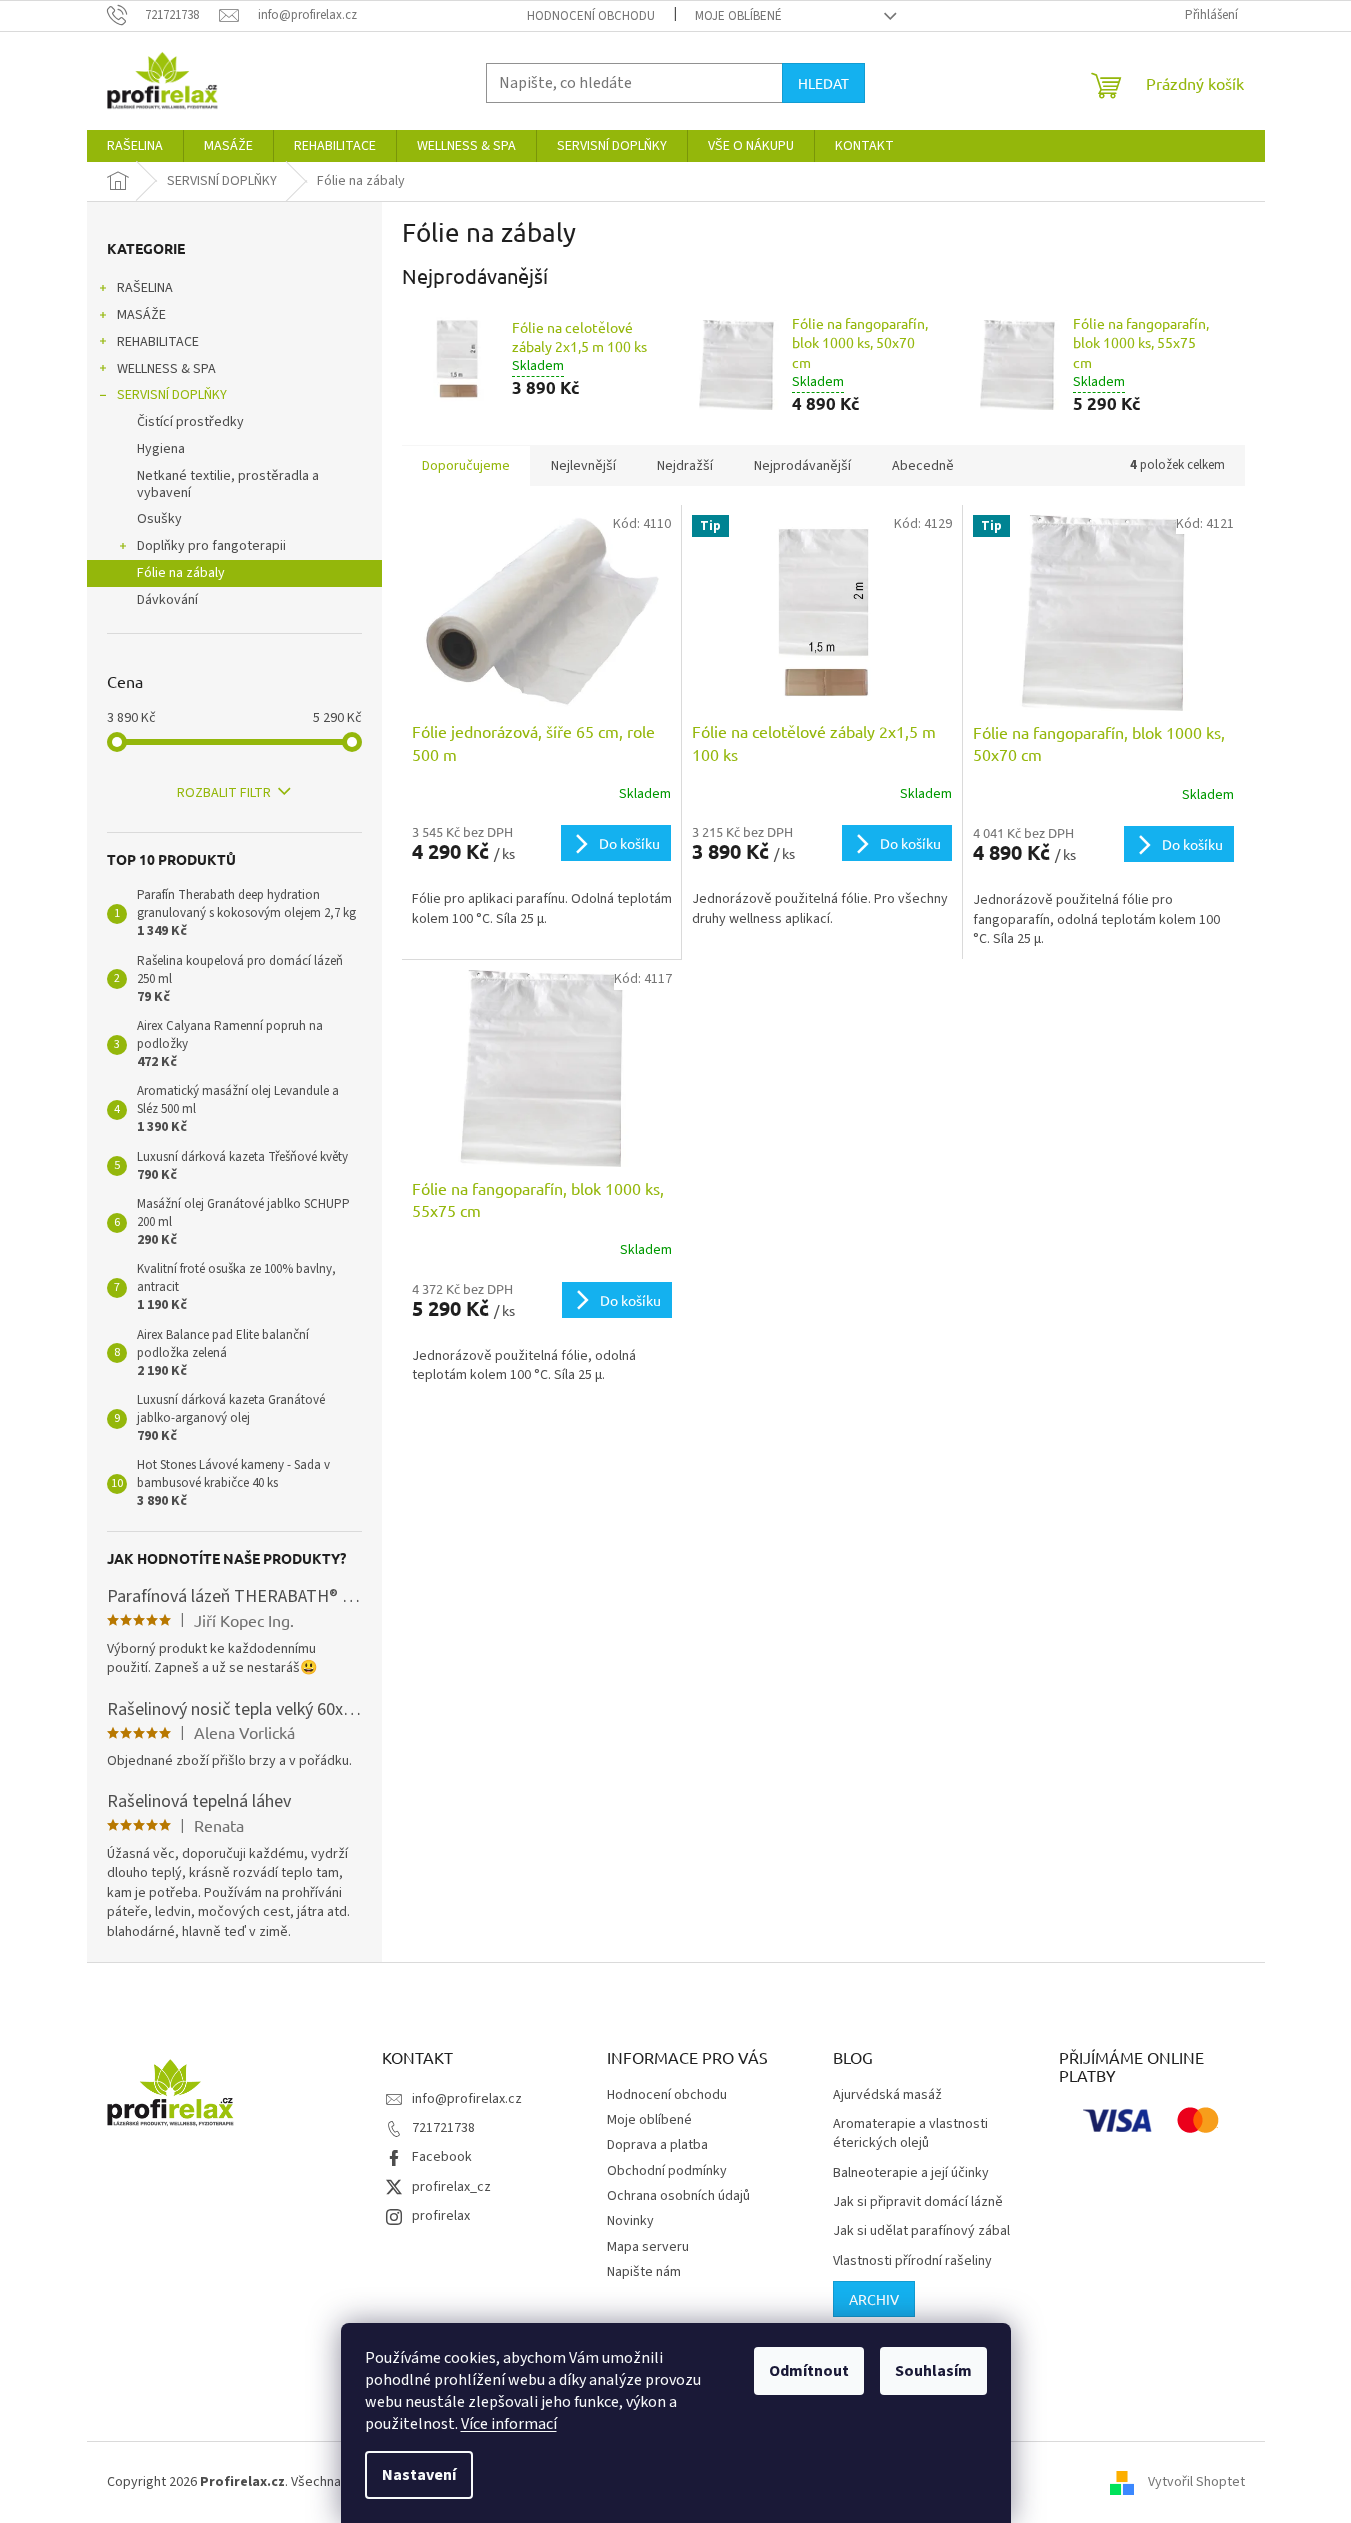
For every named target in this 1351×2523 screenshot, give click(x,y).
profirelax (441, 2216)
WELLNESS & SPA (166, 369)
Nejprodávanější (802, 466)
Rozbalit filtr (224, 793)
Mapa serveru (648, 2247)
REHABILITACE (158, 342)
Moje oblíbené (738, 16)
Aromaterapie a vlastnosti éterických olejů (910, 2134)
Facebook (442, 2157)
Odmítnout (809, 2371)
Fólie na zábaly (181, 573)
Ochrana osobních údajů (678, 2196)
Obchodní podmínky (667, 2171)
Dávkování (167, 600)
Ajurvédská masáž (887, 2095)
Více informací (509, 2424)
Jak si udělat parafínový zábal (921, 2231)
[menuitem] (135, 146)
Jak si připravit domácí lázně (918, 2202)
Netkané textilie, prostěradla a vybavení (228, 484)
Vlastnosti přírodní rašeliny (912, 2261)
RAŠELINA (145, 288)
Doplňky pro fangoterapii (211, 546)
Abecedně (923, 466)
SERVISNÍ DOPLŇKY (172, 395)
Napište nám (644, 2272)
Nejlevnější (583, 466)
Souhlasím (933, 2371)
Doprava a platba (657, 2145)
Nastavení (419, 2475)
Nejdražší (685, 466)
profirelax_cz (451, 2187)
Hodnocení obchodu (591, 16)
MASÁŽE (141, 315)
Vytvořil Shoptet (1196, 2482)
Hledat (823, 83)
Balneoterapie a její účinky (911, 2173)
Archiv (874, 2299)
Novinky (630, 2221)
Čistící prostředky (190, 422)
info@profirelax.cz (467, 2099)
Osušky (159, 519)
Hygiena (161, 449)
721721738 (443, 2128)
